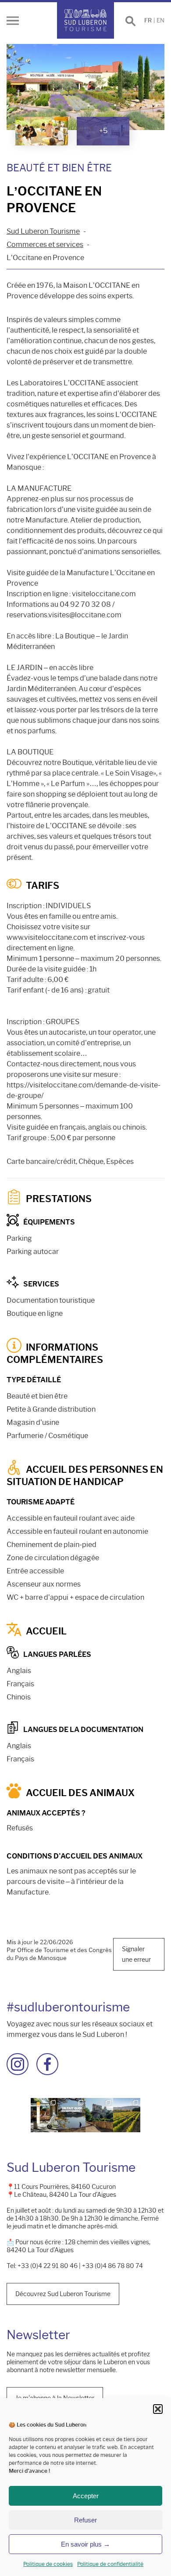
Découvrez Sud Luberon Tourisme (63, 2294)
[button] (158, 2409)
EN (160, 20)
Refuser (85, 2520)
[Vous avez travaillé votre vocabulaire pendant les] (45, 2115)
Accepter (86, 2496)
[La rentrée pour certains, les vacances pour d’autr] (72, 2115)
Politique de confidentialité (110, 2564)
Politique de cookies (48, 2564)
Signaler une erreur (136, 1954)
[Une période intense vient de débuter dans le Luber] (127, 2115)
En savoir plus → (85, 2544)
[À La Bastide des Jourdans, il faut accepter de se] (99, 2115)
